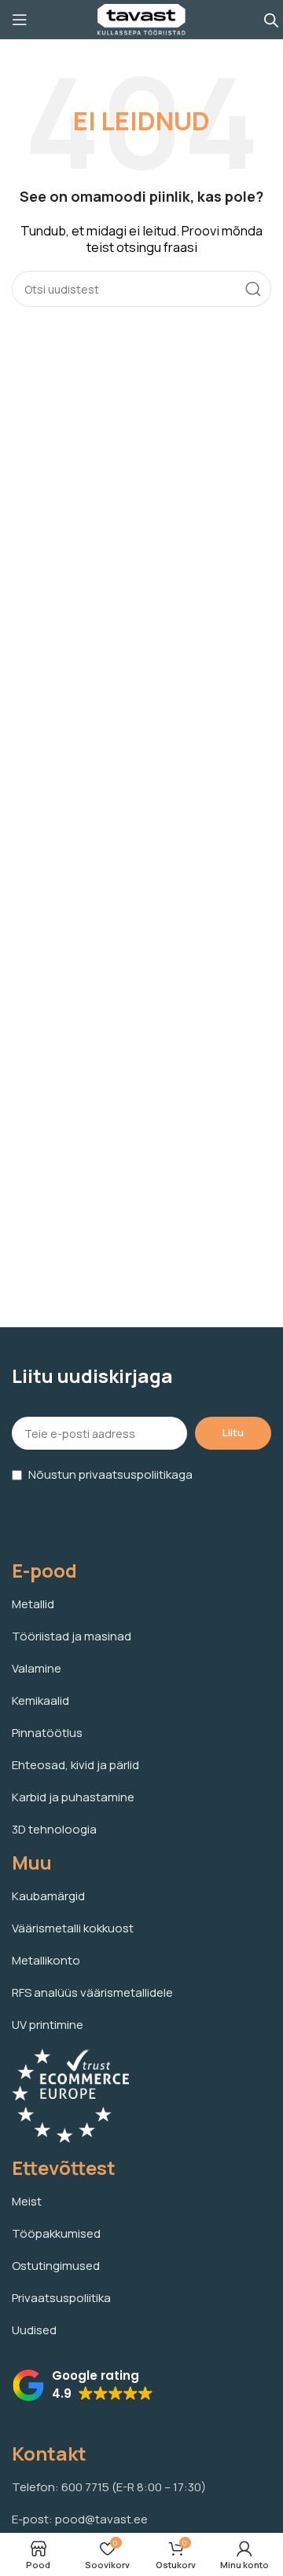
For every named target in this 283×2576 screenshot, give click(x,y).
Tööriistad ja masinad (72, 1636)
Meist (27, 2201)
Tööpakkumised (56, 2233)
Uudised (34, 2330)
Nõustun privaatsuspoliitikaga (110, 1474)
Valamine (37, 1668)
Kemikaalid (40, 1700)
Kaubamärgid (48, 1896)
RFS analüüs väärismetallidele (92, 1992)
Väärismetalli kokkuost (73, 1928)
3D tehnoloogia (54, 1829)
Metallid (33, 1604)
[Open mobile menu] (20, 20)
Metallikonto (46, 1960)
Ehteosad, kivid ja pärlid (75, 1765)
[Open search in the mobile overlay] (271, 20)
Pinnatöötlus (47, 1733)
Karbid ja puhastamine (73, 1797)
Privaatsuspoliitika (61, 2298)
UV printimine (48, 2025)
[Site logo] (142, 18)
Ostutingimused (56, 2266)
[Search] (253, 289)
